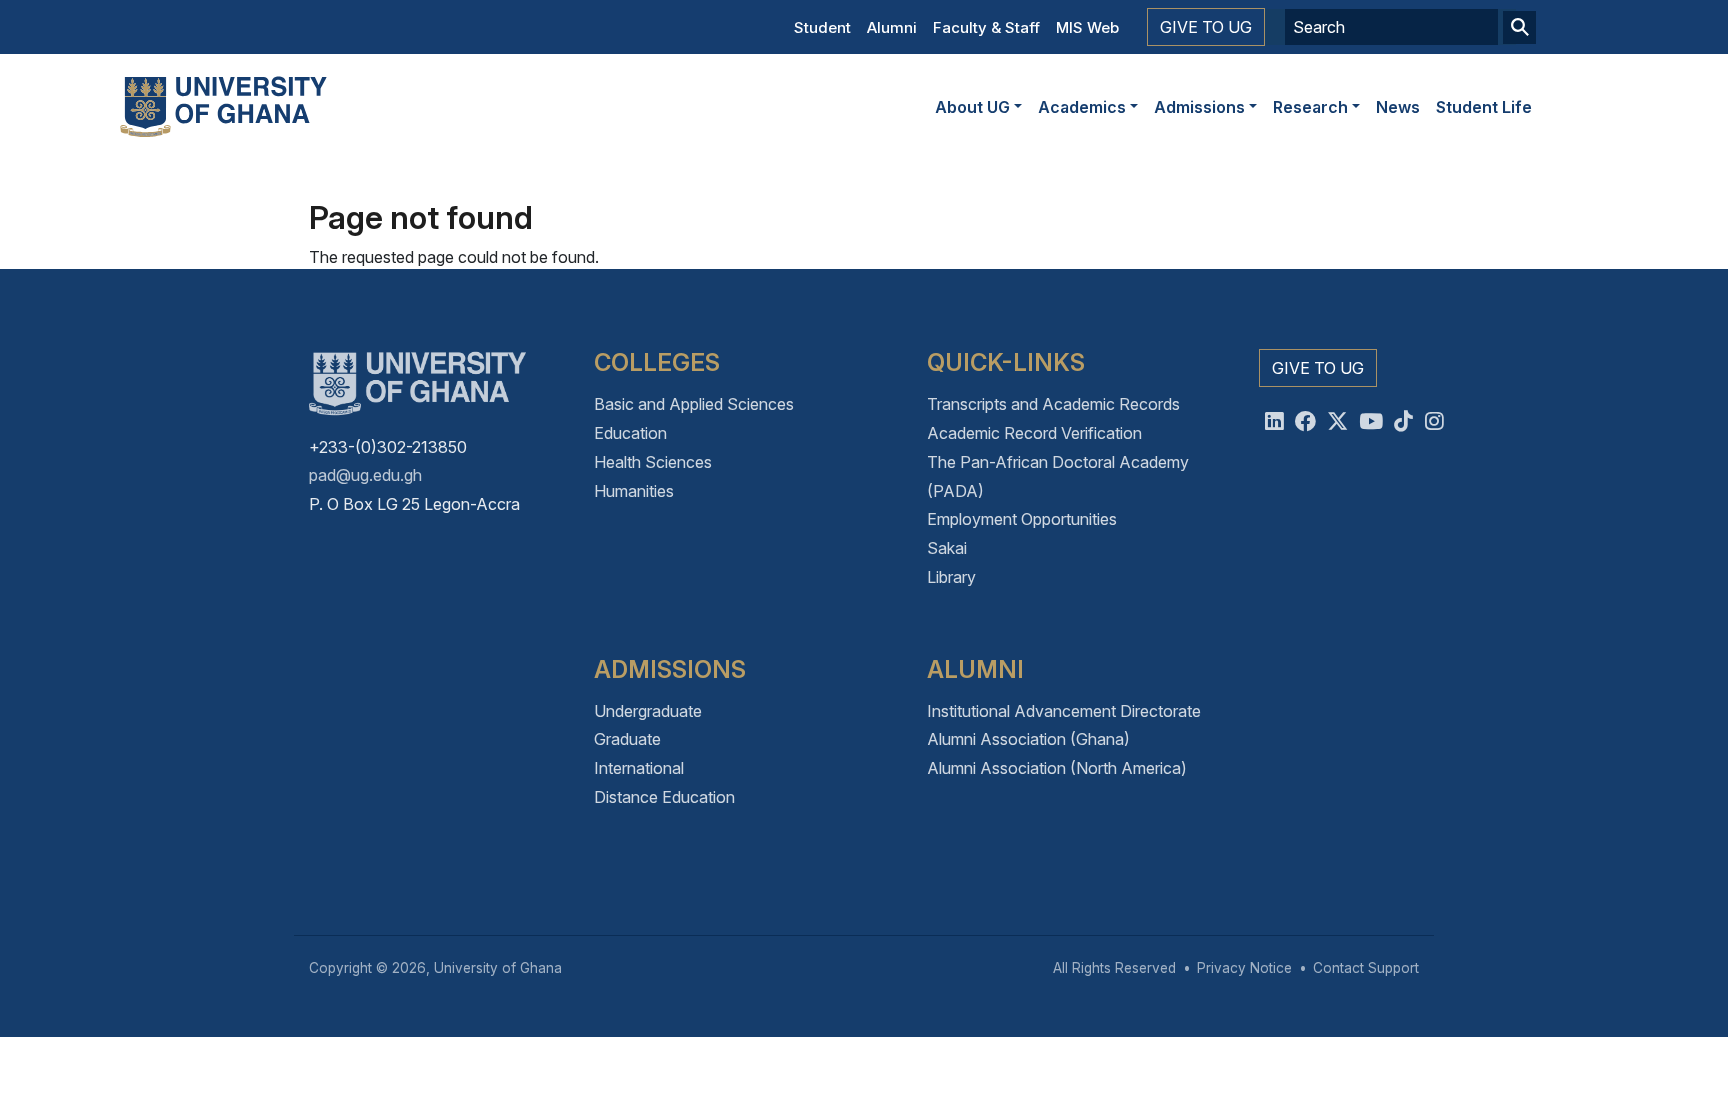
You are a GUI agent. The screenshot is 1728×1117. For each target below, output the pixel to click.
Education (630, 433)
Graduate (627, 739)
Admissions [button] (1199, 107)
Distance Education (664, 797)
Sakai (947, 548)
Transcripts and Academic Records (1053, 404)
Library (951, 577)
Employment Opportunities (1022, 519)
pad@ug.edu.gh (365, 475)
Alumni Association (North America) (1057, 768)
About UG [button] (972, 107)
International (639, 768)
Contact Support (1366, 968)
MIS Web (1087, 27)
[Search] (1519, 27)
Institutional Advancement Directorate (1064, 711)
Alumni (892, 27)
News (1398, 107)
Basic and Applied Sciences (694, 404)
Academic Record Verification (1034, 433)
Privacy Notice (1244, 968)
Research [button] (1310, 107)
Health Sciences (653, 462)
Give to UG (1206, 27)
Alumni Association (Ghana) (1028, 739)
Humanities (634, 491)
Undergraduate (648, 711)
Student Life (1484, 107)
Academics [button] (1082, 107)
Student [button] (822, 27)
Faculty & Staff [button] (986, 27)
